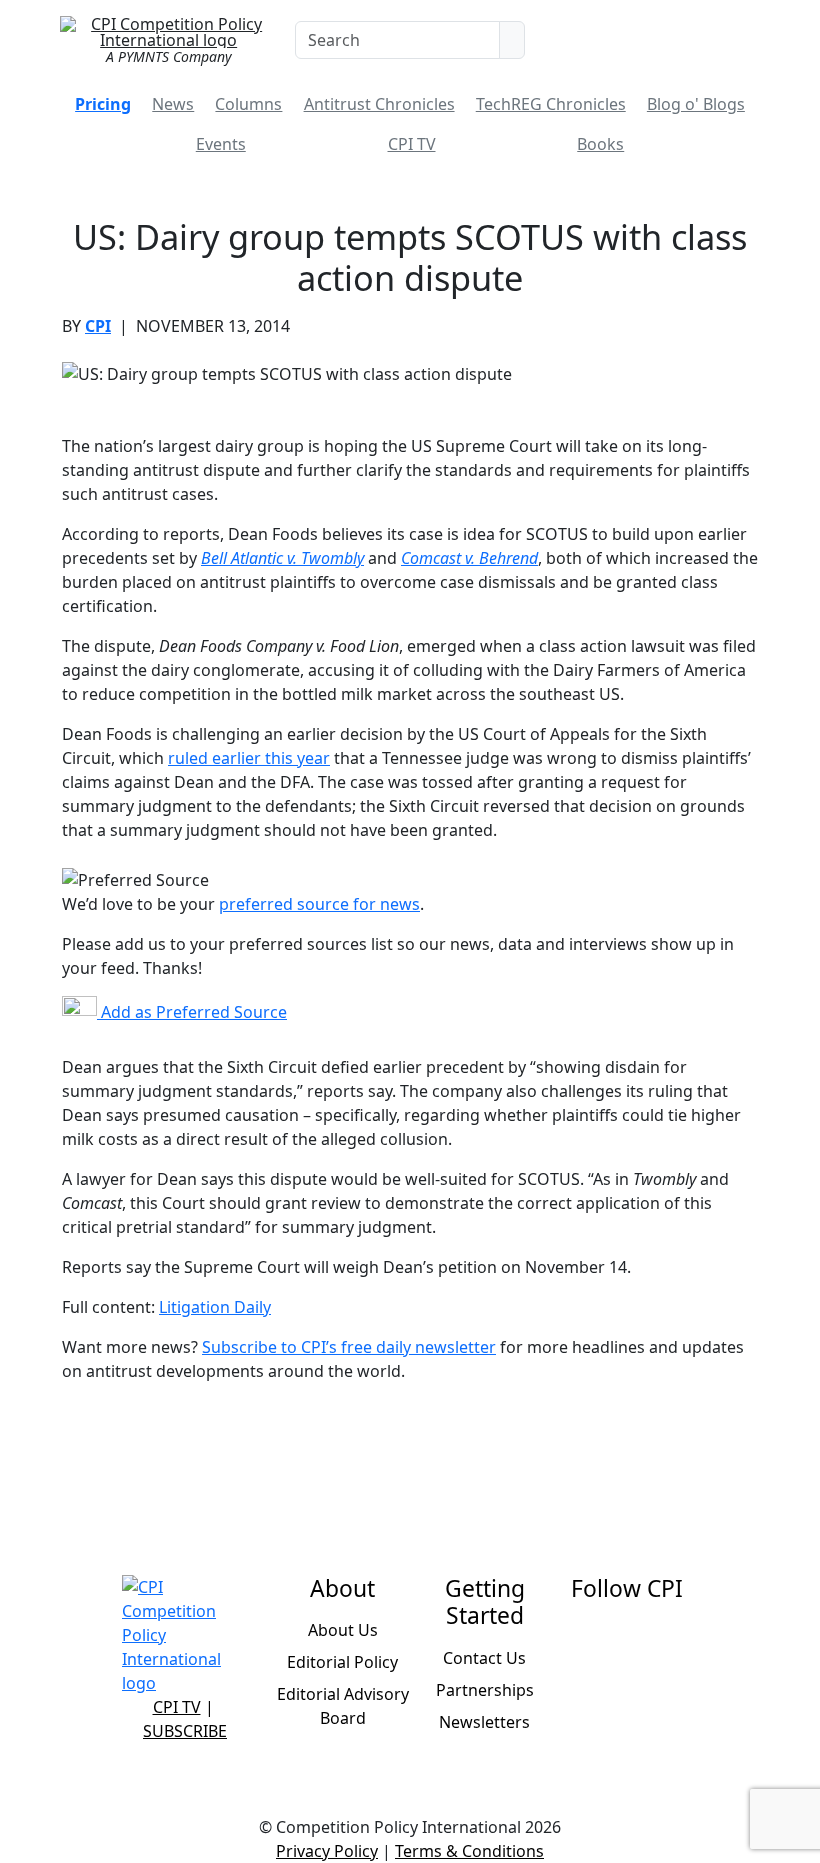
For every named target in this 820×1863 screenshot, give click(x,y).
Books (600, 144)
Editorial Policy (342, 1662)
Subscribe (185, 1731)
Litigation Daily (215, 1307)
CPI (98, 326)
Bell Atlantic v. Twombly (282, 558)
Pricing (103, 104)
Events (221, 144)
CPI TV (412, 144)
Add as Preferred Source (192, 1012)
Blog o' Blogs (696, 104)
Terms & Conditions (469, 1851)
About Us (343, 1630)
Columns (248, 104)
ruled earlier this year (249, 758)
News (173, 104)
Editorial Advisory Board (343, 1706)
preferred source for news (319, 904)
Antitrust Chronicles (379, 104)
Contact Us (484, 1658)
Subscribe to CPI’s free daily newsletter (349, 1347)
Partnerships (485, 1690)
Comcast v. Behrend (469, 558)
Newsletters (484, 1722)
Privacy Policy (327, 1851)
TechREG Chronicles (551, 104)
